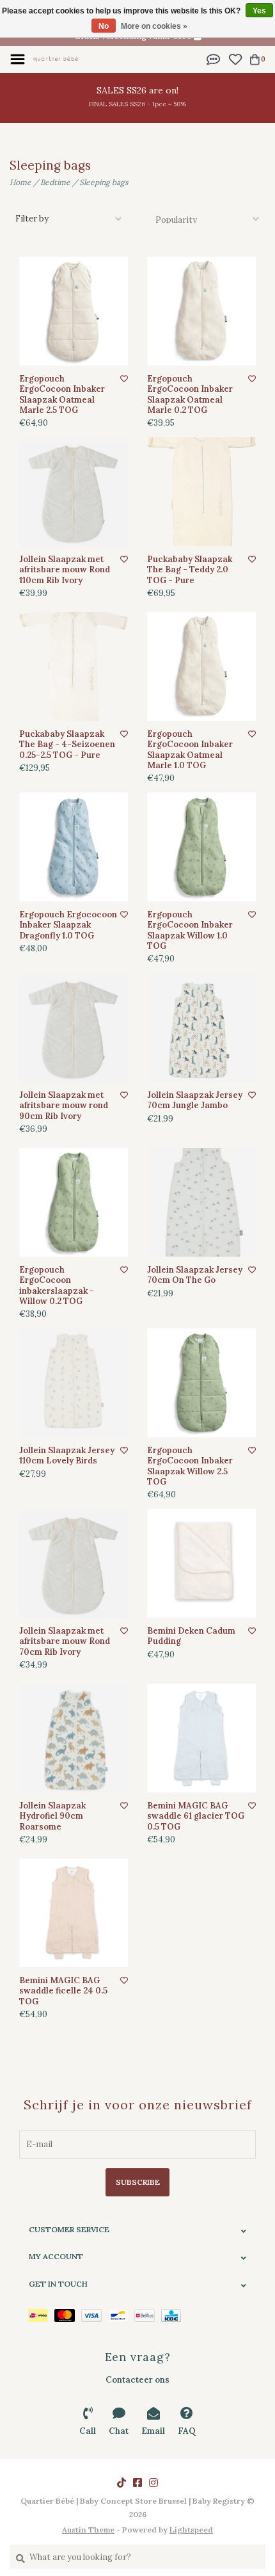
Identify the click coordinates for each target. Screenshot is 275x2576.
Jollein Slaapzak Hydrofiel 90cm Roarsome (52, 1816)
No (104, 26)
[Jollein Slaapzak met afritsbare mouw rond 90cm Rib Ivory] (74, 1027)
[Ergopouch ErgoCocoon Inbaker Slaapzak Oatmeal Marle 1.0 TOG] (201, 666)
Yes (259, 11)
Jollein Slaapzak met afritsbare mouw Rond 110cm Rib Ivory (65, 570)
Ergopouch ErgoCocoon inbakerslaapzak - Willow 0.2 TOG (57, 1286)
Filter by (32, 219)
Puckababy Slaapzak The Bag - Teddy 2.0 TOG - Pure (190, 570)
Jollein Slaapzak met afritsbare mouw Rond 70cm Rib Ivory (65, 1642)
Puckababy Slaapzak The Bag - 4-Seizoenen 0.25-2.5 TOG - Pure (67, 745)
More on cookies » (154, 26)
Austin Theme (88, 2530)
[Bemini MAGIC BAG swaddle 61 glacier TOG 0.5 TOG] (201, 1738)
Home (20, 182)
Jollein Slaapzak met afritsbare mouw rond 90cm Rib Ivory (64, 1106)
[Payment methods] (41, 2314)
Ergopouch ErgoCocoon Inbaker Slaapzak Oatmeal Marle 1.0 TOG (190, 750)
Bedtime (55, 182)
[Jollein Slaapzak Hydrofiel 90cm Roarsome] (74, 1738)
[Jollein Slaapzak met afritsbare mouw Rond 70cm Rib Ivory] (74, 1563)
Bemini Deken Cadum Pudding (191, 1636)
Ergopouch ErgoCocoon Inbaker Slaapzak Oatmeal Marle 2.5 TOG (62, 395)
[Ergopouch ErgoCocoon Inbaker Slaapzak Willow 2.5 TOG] (201, 1383)
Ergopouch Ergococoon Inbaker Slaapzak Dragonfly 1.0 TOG (68, 925)
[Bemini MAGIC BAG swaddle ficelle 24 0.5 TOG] (74, 1913)
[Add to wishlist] (124, 379)
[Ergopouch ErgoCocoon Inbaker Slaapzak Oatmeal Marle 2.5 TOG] (74, 311)
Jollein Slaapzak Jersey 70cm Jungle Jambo (195, 1100)
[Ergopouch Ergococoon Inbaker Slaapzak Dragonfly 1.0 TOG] (74, 847)
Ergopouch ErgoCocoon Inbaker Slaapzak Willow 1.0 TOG (190, 930)
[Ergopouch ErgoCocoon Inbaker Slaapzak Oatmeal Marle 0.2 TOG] (201, 311)
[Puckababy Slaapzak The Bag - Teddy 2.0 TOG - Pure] (201, 492)
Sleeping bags (104, 182)
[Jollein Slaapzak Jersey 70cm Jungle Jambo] (201, 1027)
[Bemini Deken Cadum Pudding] (201, 1563)
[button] (214, 59)
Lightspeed (191, 2530)
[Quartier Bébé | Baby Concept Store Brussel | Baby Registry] (56, 59)
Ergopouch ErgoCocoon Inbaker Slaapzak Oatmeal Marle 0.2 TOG (190, 395)
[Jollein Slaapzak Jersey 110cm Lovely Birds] (74, 1383)
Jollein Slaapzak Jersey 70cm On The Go (195, 1275)
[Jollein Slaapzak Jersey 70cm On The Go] (201, 1202)
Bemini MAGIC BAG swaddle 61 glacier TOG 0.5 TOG (196, 1816)
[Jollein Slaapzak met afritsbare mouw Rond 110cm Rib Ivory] (74, 492)
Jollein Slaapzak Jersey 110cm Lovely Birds (67, 1456)
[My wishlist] (235, 59)
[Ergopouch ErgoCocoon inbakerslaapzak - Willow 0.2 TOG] (74, 1202)
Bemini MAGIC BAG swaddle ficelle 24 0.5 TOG (63, 1991)
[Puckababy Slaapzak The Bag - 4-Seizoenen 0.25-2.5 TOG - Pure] (74, 666)
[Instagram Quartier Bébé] (153, 2483)
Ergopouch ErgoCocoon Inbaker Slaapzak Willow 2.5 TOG (190, 1466)
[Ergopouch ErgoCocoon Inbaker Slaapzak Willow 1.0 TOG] (201, 847)
